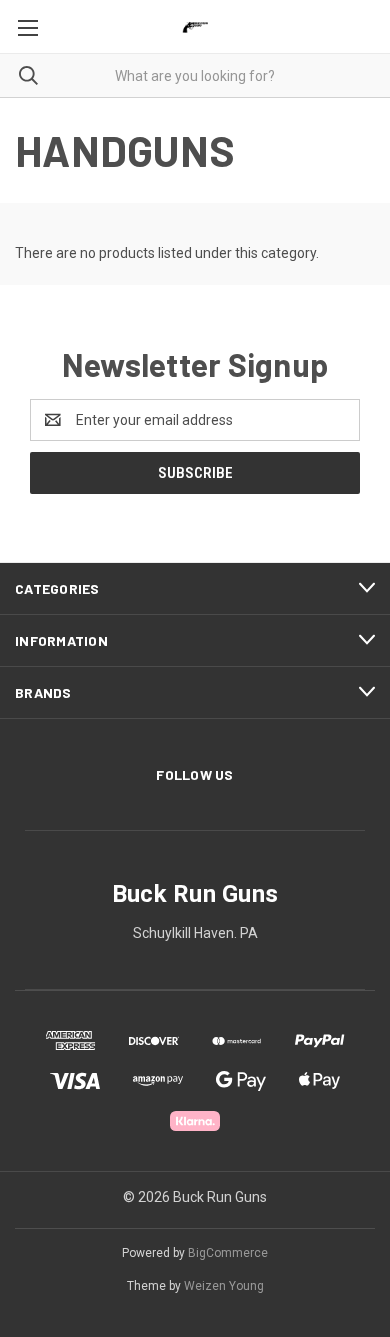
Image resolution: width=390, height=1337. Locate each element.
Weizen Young (224, 1286)
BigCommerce (228, 1253)
